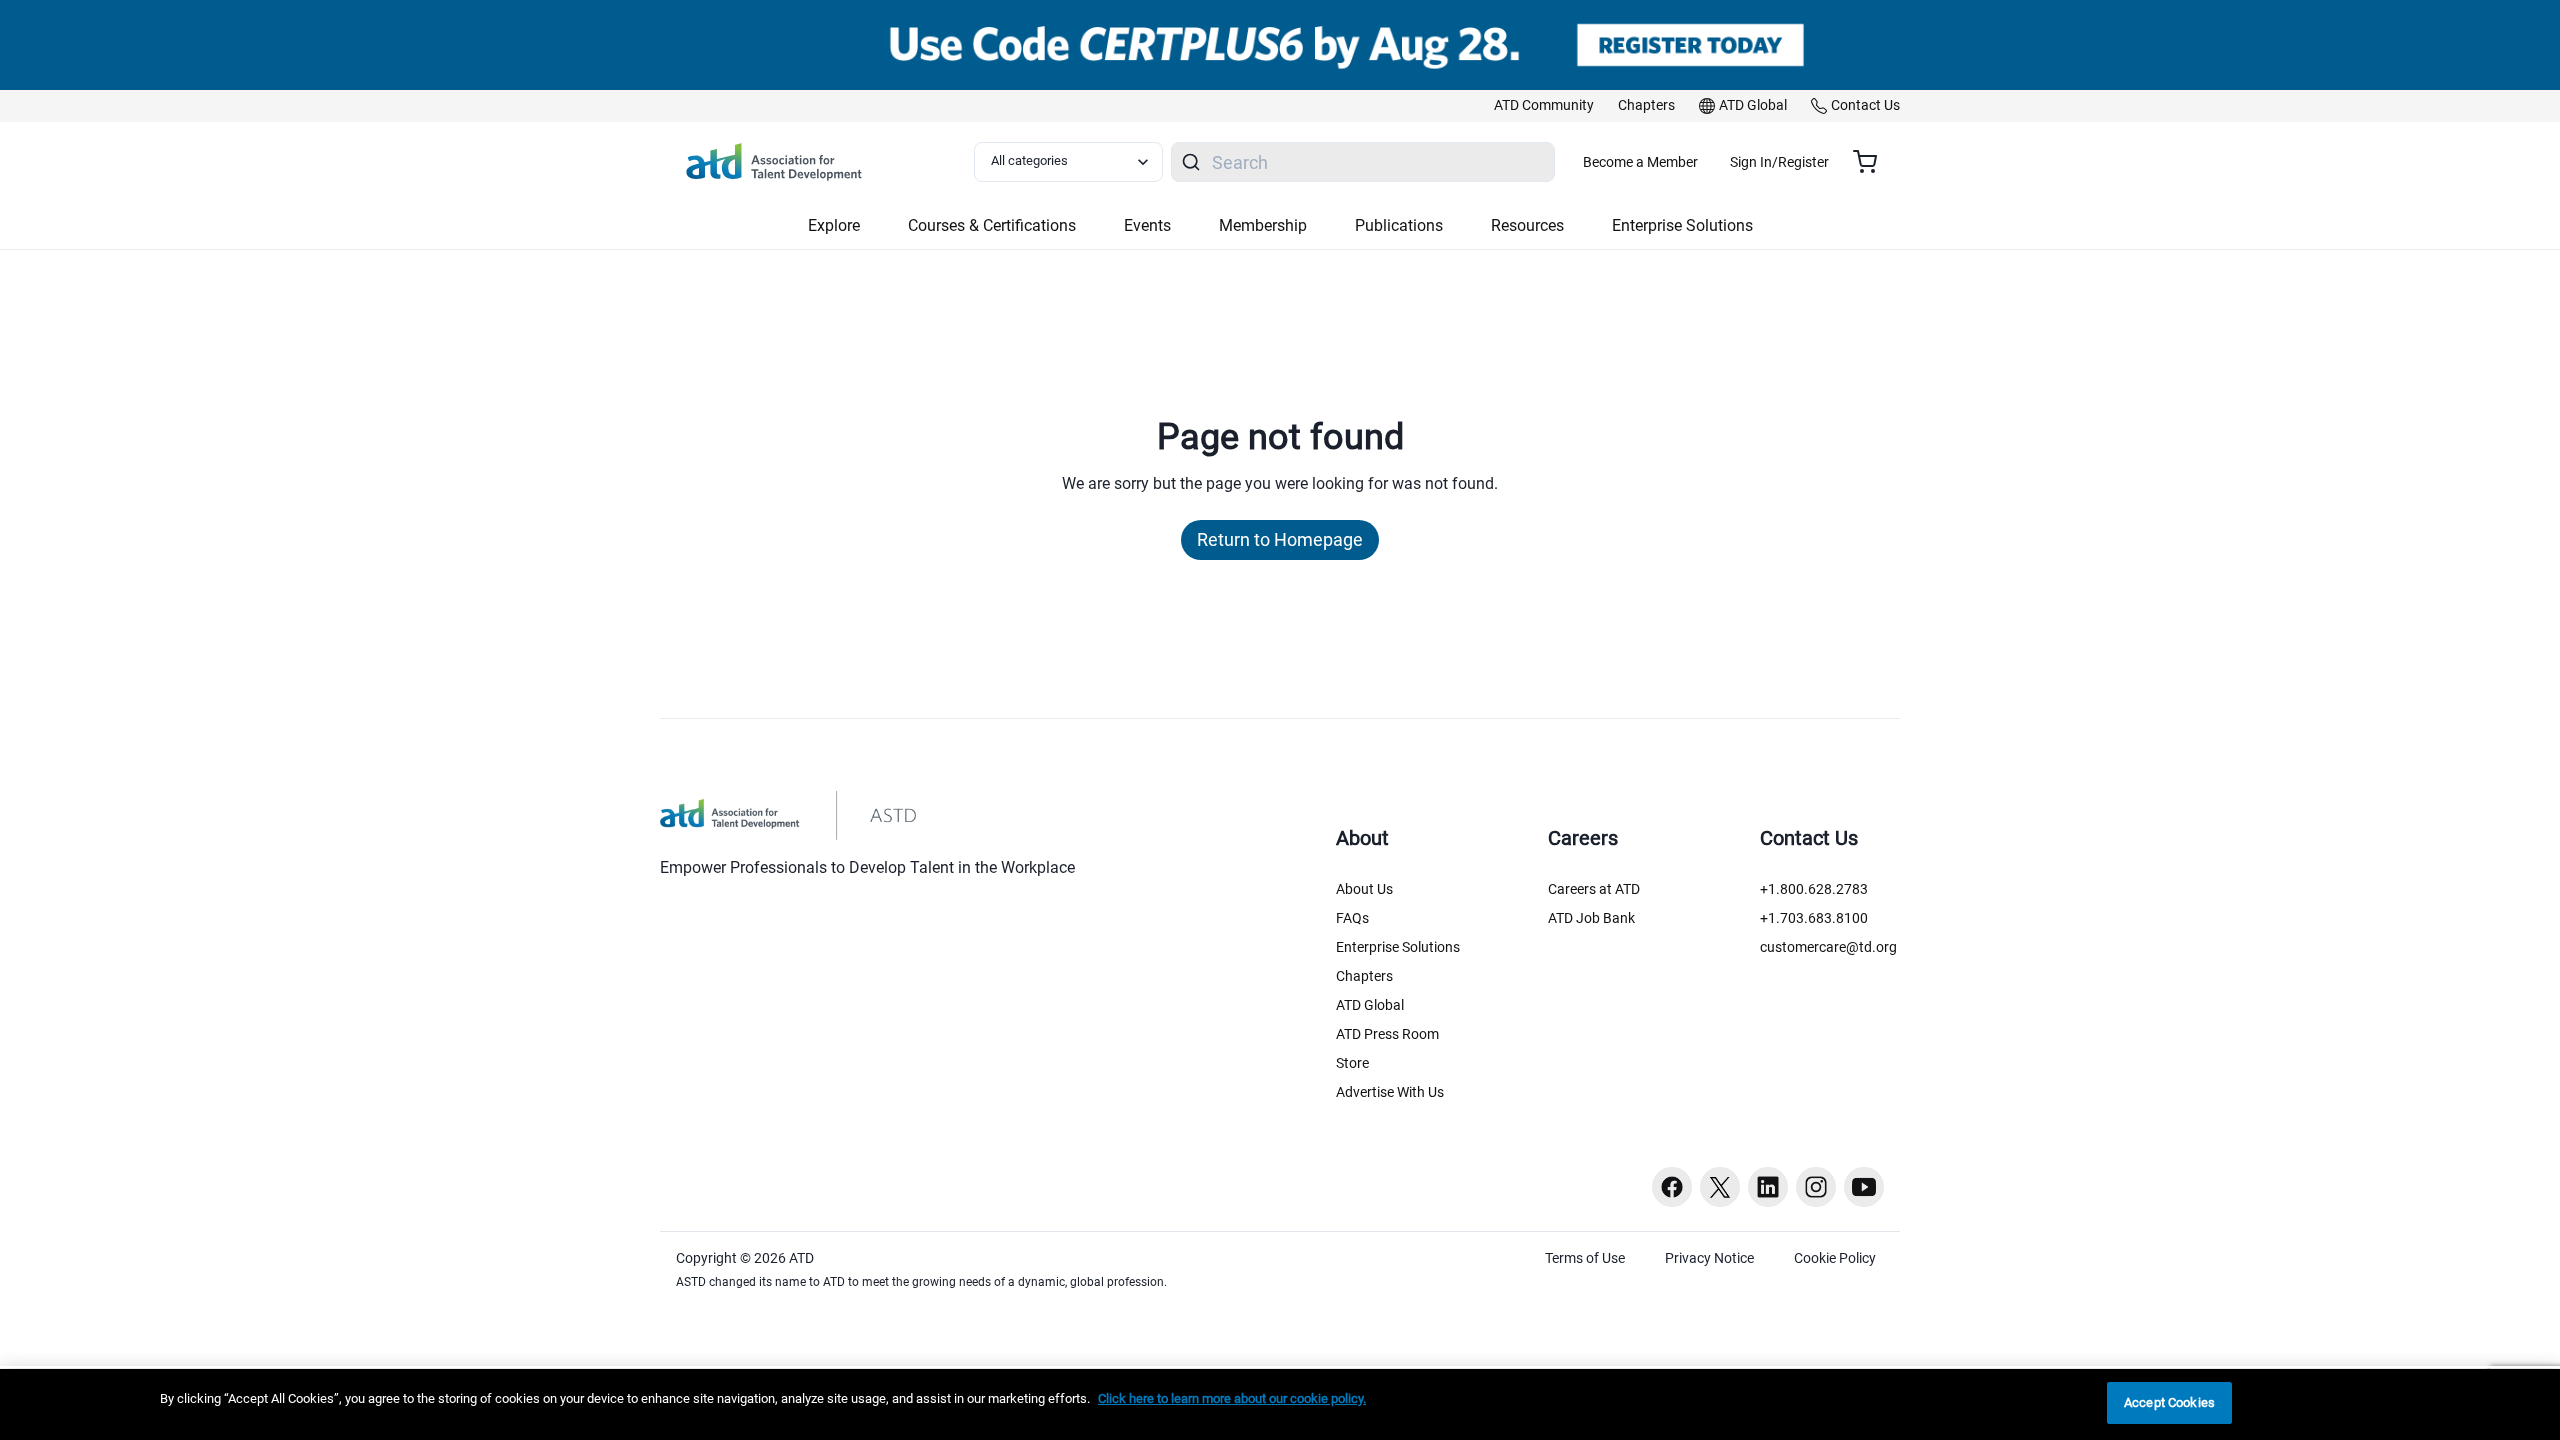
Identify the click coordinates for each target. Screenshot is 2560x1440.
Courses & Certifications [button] (992, 225)
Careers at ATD (1594, 889)
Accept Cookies (2169, 1402)
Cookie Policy (1835, 1258)
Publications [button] (1399, 225)
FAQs (1352, 918)
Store (1352, 1063)
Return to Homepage (1280, 539)
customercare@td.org (1828, 947)
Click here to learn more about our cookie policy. (1232, 1398)
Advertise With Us (1390, 1092)
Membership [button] (1263, 225)
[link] (1544, 106)
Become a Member (1640, 162)
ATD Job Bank (1591, 918)
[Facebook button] (1672, 1187)
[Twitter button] (1720, 1187)
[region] (1280, 1404)
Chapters (1364, 976)
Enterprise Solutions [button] (1682, 225)
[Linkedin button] (1768, 1187)
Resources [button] (1527, 225)
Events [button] (1147, 225)
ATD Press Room (1387, 1034)
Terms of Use (1585, 1258)
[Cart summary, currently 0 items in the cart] (1872, 162)
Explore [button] (834, 225)
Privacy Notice (1709, 1258)
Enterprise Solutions (1398, 947)
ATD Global (1370, 1005)
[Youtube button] (1864, 1187)
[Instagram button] (1816, 1187)
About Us (1364, 889)
